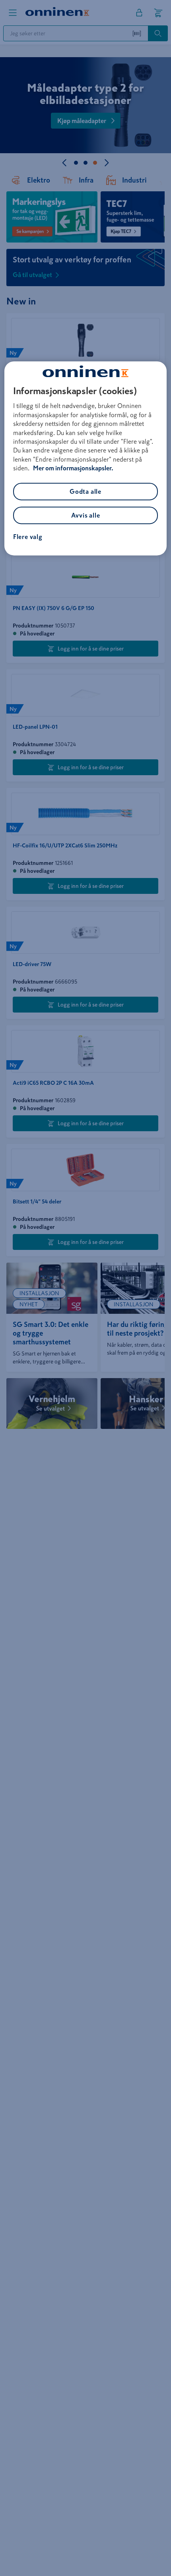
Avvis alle (86, 515)
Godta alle (85, 491)
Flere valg (28, 537)
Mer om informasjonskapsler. (73, 468)
